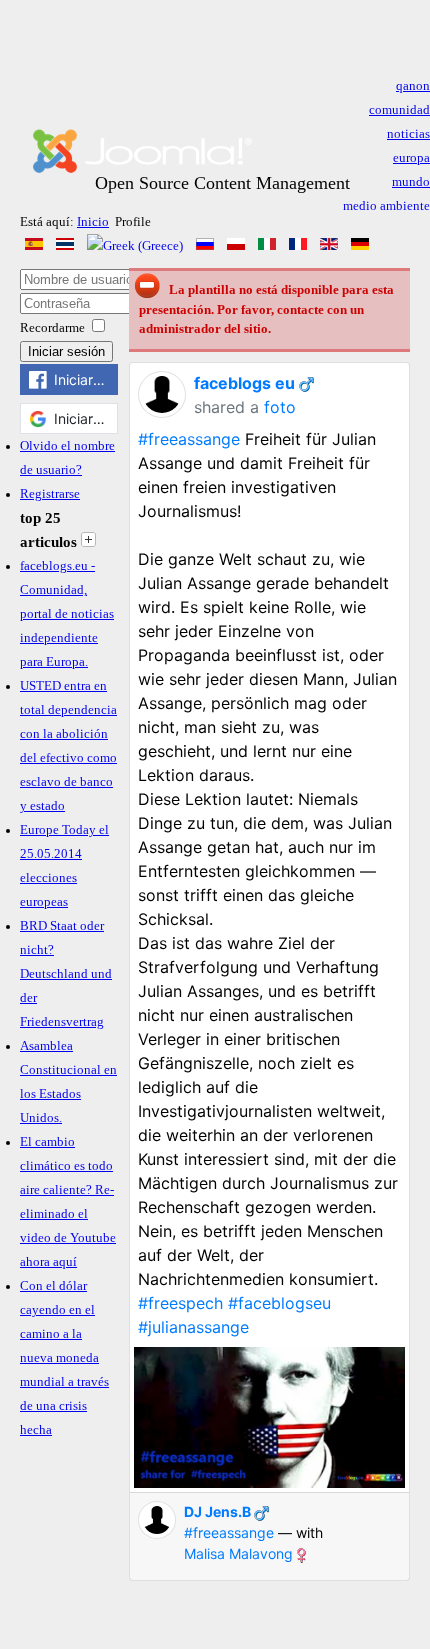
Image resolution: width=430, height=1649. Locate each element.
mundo (411, 182)
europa (411, 158)
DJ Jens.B (217, 1511)
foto (280, 407)
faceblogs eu (244, 383)
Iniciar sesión (66, 351)
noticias (408, 134)
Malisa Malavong (238, 1553)
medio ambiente (386, 206)
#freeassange (189, 439)
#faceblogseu (279, 1303)
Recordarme (52, 328)
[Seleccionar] (88, 542)
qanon (413, 86)
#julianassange (193, 1327)
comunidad (399, 110)
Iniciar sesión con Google (86, 418)
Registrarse (50, 494)
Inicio (93, 222)
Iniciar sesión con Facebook (86, 379)
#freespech (180, 1303)
